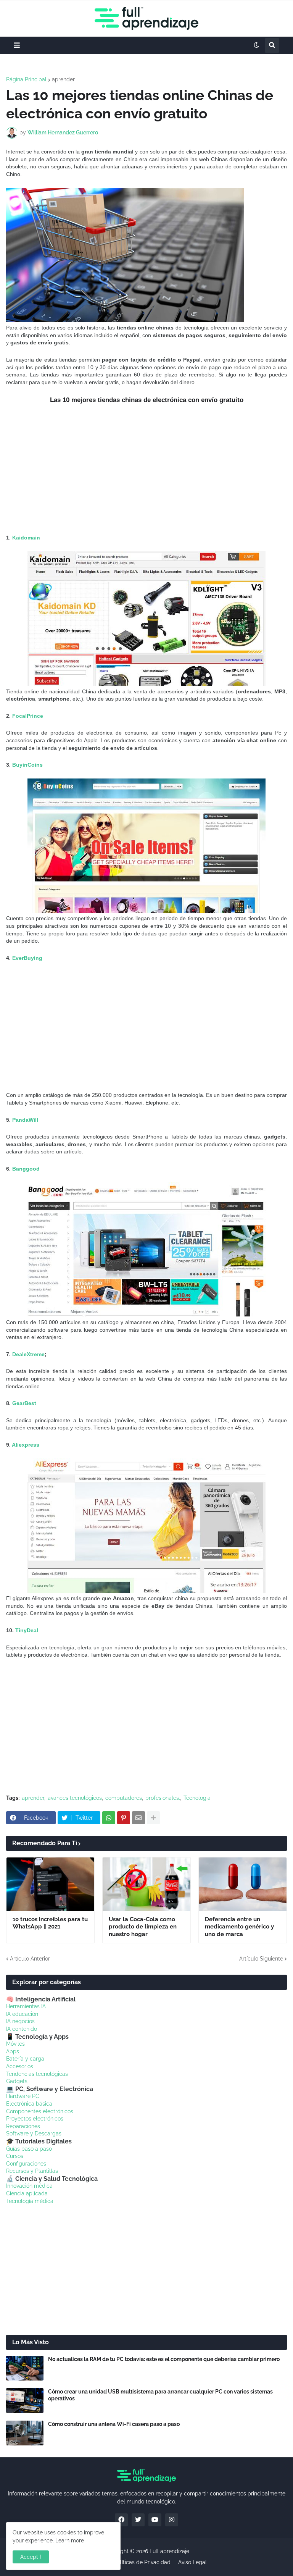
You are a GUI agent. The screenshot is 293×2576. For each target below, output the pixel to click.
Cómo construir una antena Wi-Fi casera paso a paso (114, 2424)
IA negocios (20, 2021)
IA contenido (22, 2029)
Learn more (70, 2540)
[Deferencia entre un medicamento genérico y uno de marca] (243, 1884)
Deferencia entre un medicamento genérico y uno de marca (239, 1927)
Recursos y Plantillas (32, 2171)
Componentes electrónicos (40, 2111)
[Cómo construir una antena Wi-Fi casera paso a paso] (25, 2433)
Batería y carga (25, 2059)
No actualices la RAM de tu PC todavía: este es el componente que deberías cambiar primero (164, 2359)
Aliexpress (26, 1445)
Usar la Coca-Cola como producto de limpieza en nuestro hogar (143, 1927)
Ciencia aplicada (27, 2193)
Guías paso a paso (29, 2149)
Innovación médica (29, 2186)
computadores (124, 1798)
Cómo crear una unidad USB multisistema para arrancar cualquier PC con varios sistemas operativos (160, 2395)
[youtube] (155, 2520)
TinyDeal (27, 1630)
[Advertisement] (146, 469)
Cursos (15, 2156)
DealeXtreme (28, 1354)
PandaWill (24, 1120)
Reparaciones (23, 2126)
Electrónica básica (29, 2104)
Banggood (26, 1169)
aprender (63, 79)
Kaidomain (26, 538)
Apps (13, 2051)
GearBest (24, 1403)
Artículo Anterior (30, 1959)
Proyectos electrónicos (35, 2119)
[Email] (138, 1818)
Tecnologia (197, 1798)
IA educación (22, 2014)
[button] (17, 45)
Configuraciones (26, 2164)
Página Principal (26, 79)
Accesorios (20, 2066)
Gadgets (17, 2081)
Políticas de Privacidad (142, 2562)
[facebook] (121, 2520)
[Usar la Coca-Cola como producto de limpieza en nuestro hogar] (146, 1884)
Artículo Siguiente (261, 1959)
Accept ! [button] (31, 2557)
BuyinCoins (27, 765)
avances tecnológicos (75, 1798)
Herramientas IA (26, 2006)
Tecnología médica (30, 2201)
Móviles (15, 2044)
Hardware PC (23, 2096)
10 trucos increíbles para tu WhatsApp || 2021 (50, 1923)
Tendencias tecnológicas (37, 2074)
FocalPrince (28, 716)
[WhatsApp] (109, 1818)
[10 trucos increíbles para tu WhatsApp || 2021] (50, 1884)
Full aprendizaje (169, 2551)
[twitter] (138, 2520)
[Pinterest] (124, 1818)
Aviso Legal (192, 2562)
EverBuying (27, 958)
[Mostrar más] (153, 1818)
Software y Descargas (34, 2133)
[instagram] (172, 2520)
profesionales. (163, 1798)
